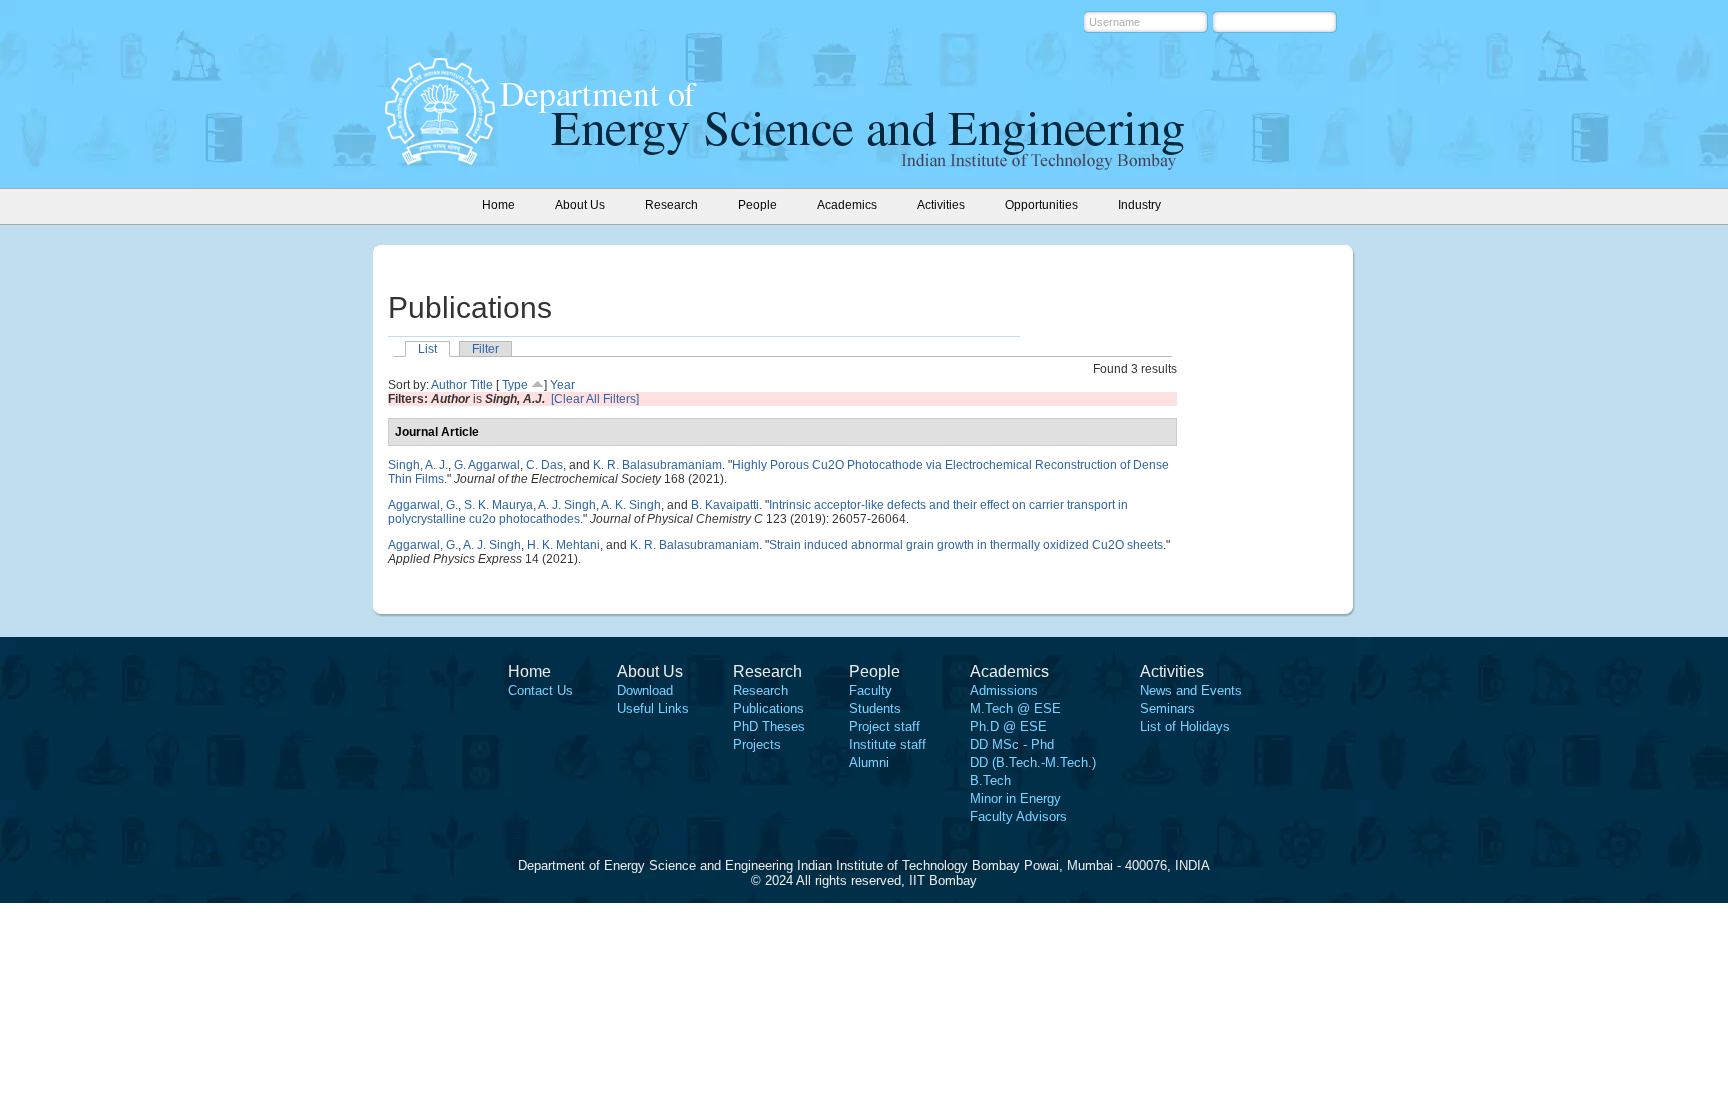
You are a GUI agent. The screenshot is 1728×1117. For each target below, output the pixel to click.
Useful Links (653, 708)
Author (449, 385)
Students (875, 708)
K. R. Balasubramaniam (657, 465)
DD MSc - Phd (1012, 744)
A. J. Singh (567, 505)
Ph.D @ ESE (1008, 726)
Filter (485, 349)
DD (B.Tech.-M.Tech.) (1033, 762)
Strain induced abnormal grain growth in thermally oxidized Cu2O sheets (966, 545)
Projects (757, 744)
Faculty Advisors (1018, 816)
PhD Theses (769, 726)
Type (515, 385)
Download (645, 690)
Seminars (1167, 708)
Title (481, 385)
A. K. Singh (631, 505)
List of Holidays (1185, 726)
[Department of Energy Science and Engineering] (440, 159)
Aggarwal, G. (423, 505)
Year (562, 385)
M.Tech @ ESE (1015, 708)
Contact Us (540, 690)
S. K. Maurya (498, 505)
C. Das (544, 465)
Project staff (884, 726)
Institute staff (887, 744)
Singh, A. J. (418, 465)
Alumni (869, 762)
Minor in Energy (1015, 798)
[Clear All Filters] (595, 399)
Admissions (1004, 690)
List (427, 349)
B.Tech (990, 780)
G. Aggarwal (487, 465)
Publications (768, 708)
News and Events (1191, 690)
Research (760, 690)
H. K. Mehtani (563, 545)
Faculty (870, 690)
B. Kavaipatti (725, 505)
